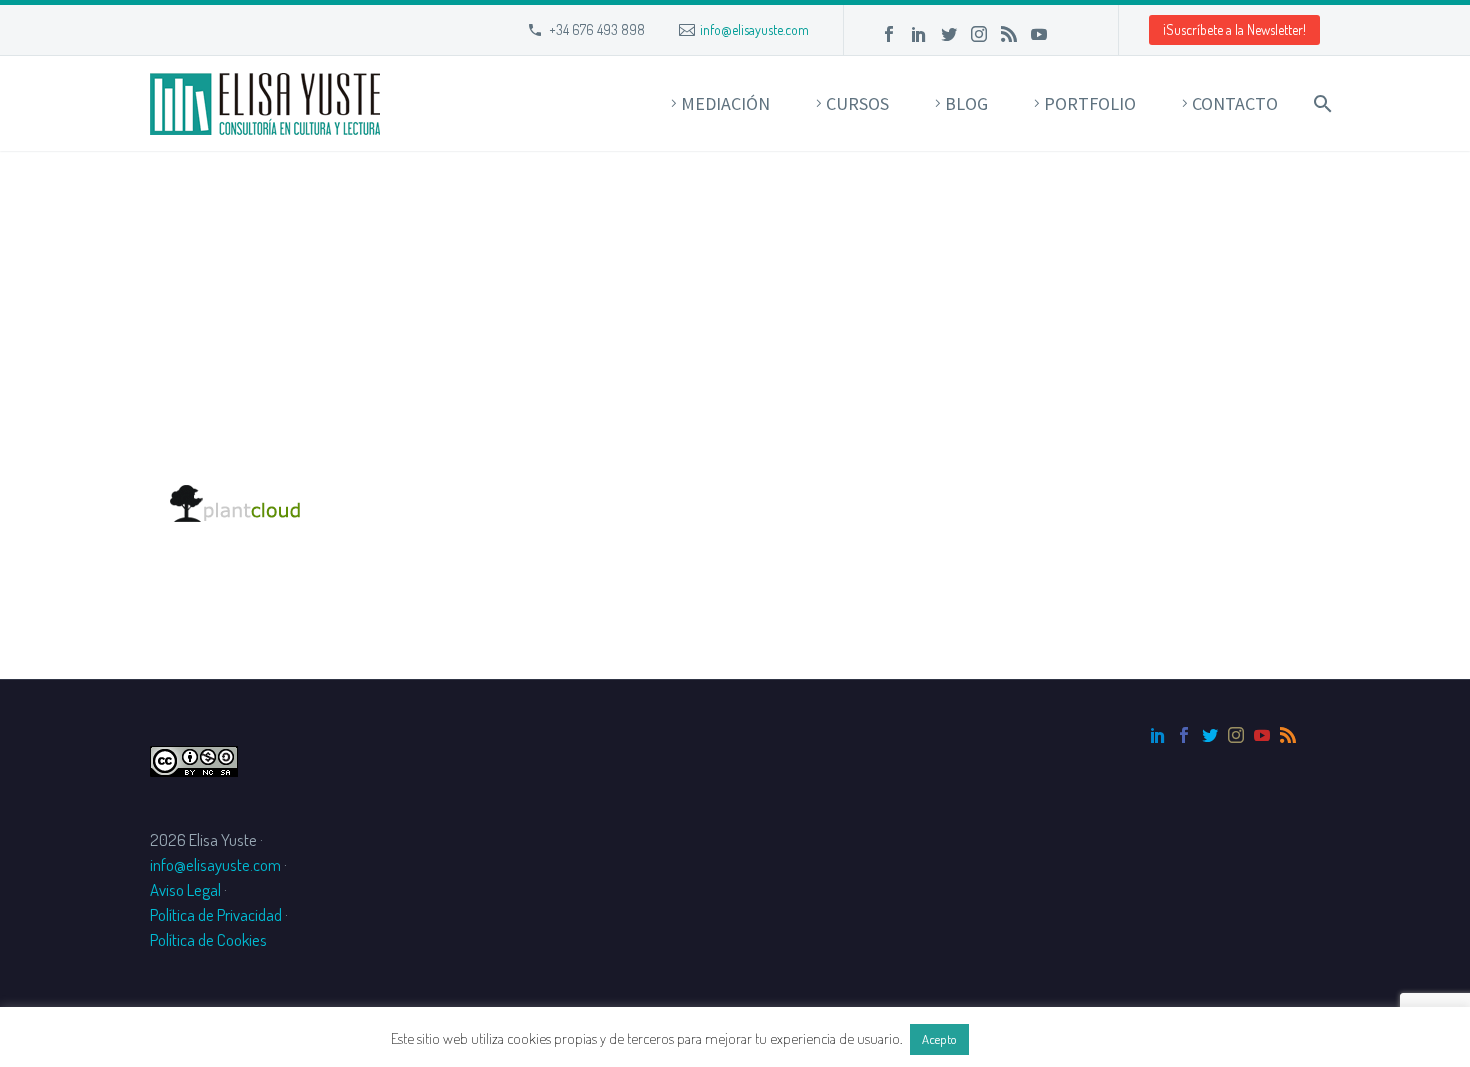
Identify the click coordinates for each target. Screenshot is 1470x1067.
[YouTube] (1039, 34)
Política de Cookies (208, 939)
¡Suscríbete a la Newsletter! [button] (1234, 29)
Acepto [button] (939, 1039)
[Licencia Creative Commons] (194, 758)
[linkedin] (1158, 735)
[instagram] (1236, 735)
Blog (966, 103)
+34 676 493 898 (597, 29)
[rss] (1288, 735)
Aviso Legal (185, 889)
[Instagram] (979, 34)
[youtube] (1262, 735)
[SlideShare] (1069, 34)
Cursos (857, 103)
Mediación (725, 103)
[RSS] (1009, 34)
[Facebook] (889, 34)
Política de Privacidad (216, 914)
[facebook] (1184, 735)
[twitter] (1210, 735)
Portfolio (1090, 103)
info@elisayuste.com (754, 29)
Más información (1026, 1038)
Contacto (1235, 103)
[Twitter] (949, 34)
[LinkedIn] (919, 34)
